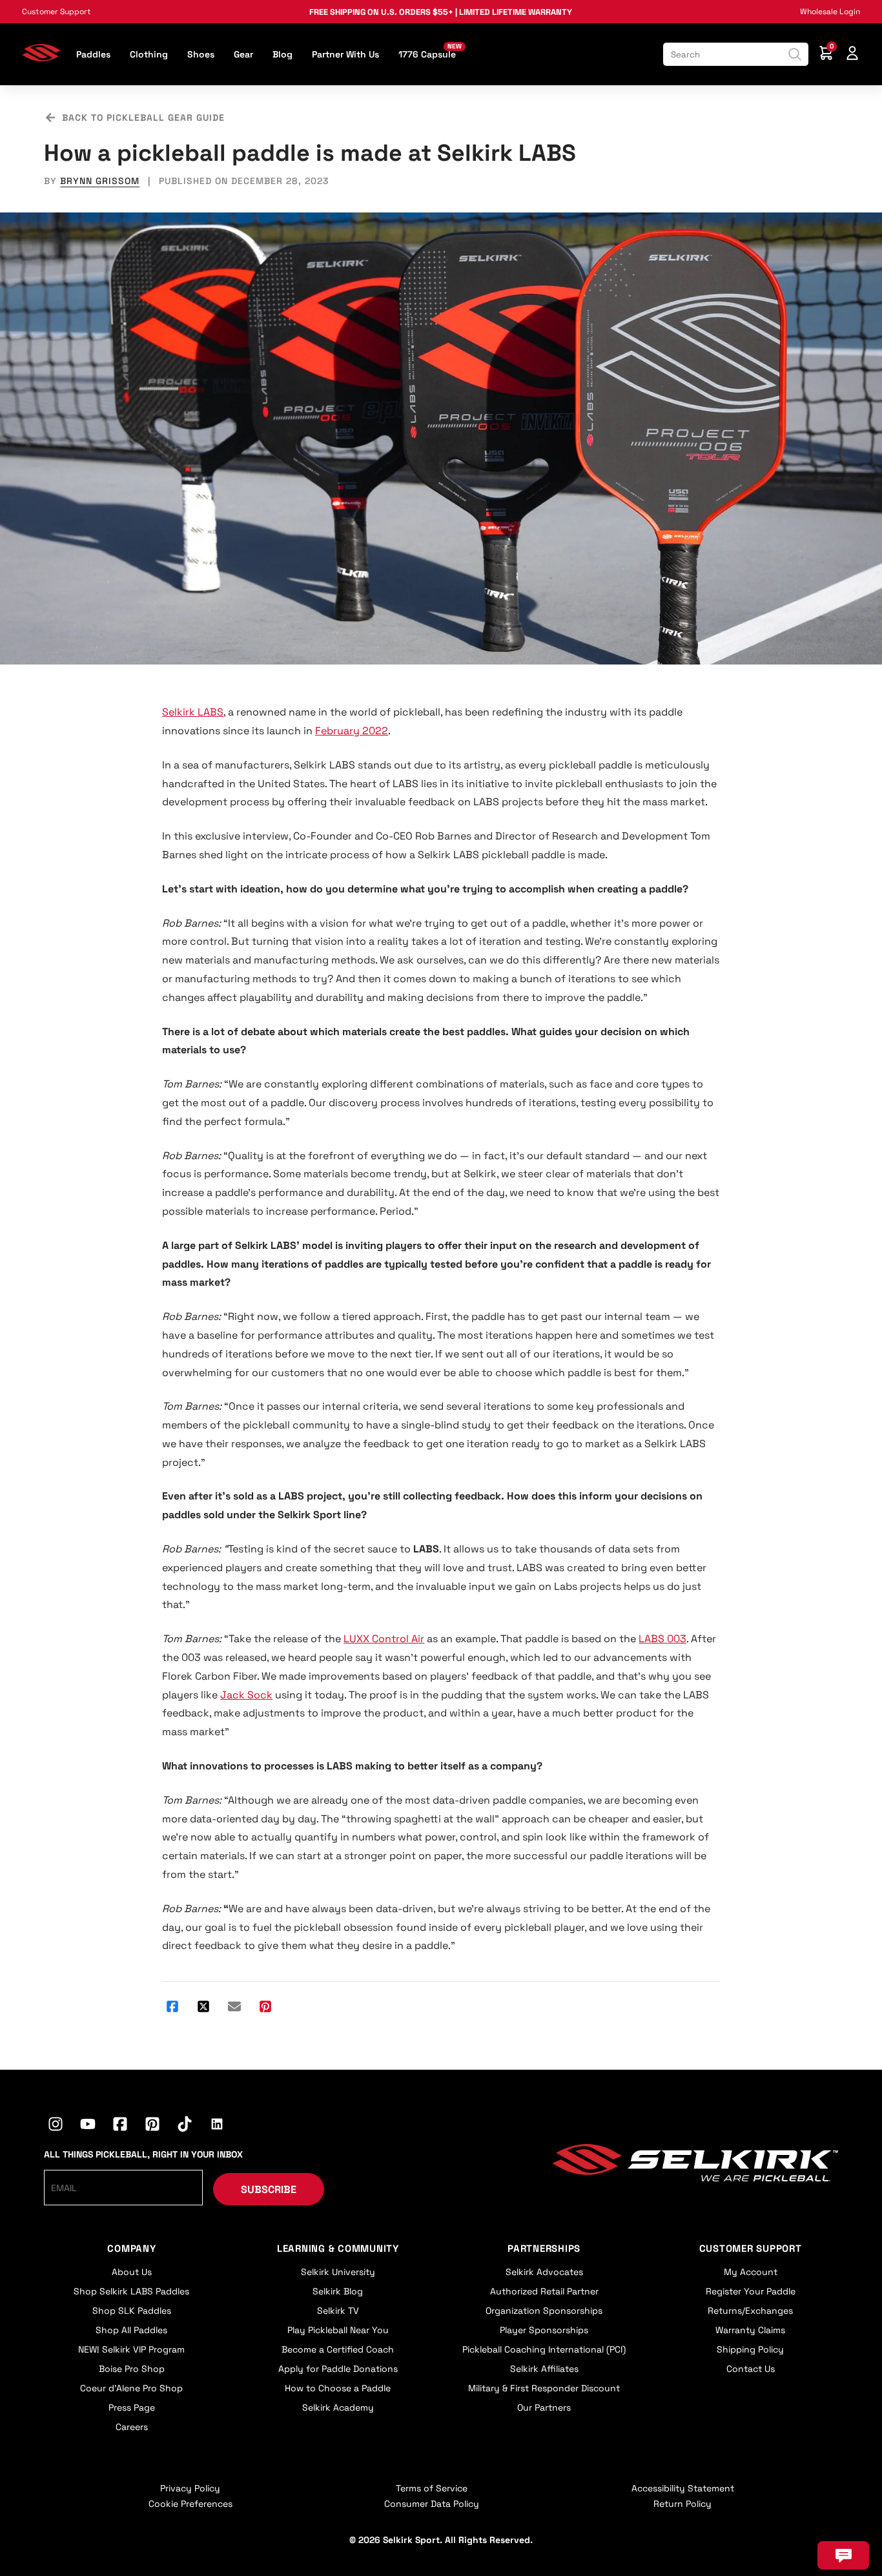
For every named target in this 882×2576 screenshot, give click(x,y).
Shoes (201, 54)
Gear (243, 54)
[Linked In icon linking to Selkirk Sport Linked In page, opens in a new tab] (217, 2126)
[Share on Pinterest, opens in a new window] (265, 2008)
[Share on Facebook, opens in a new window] (172, 2008)
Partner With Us (345, 54)
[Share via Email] (234, 2008)
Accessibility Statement (683, 2488)
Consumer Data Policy (432, 2504)
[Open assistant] (843, 2555)
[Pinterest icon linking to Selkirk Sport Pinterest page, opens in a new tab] (152, 2126)
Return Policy (682, 2504)
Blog (282, 54)
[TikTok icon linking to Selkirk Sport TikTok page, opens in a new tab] (185, 2126)
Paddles (93, 54)
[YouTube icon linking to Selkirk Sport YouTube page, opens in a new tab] (88, 2126)
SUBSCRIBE (269, 2190)
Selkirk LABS (193, 712)
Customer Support (56, 12)
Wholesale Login (830, 12)
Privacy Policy (190, 2488)
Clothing (149, 54)
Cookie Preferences (190, 2504)
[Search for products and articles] (795, 54)
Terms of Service (432, 2488)
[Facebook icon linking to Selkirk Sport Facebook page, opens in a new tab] (120, 2126)
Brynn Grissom (100, 181)
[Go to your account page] (852, 55)
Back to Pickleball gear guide (143, 118)
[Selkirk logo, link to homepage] (41, 58)
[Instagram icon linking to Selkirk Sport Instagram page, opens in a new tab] (56, 2126)
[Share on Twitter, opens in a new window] (203, 2008)
